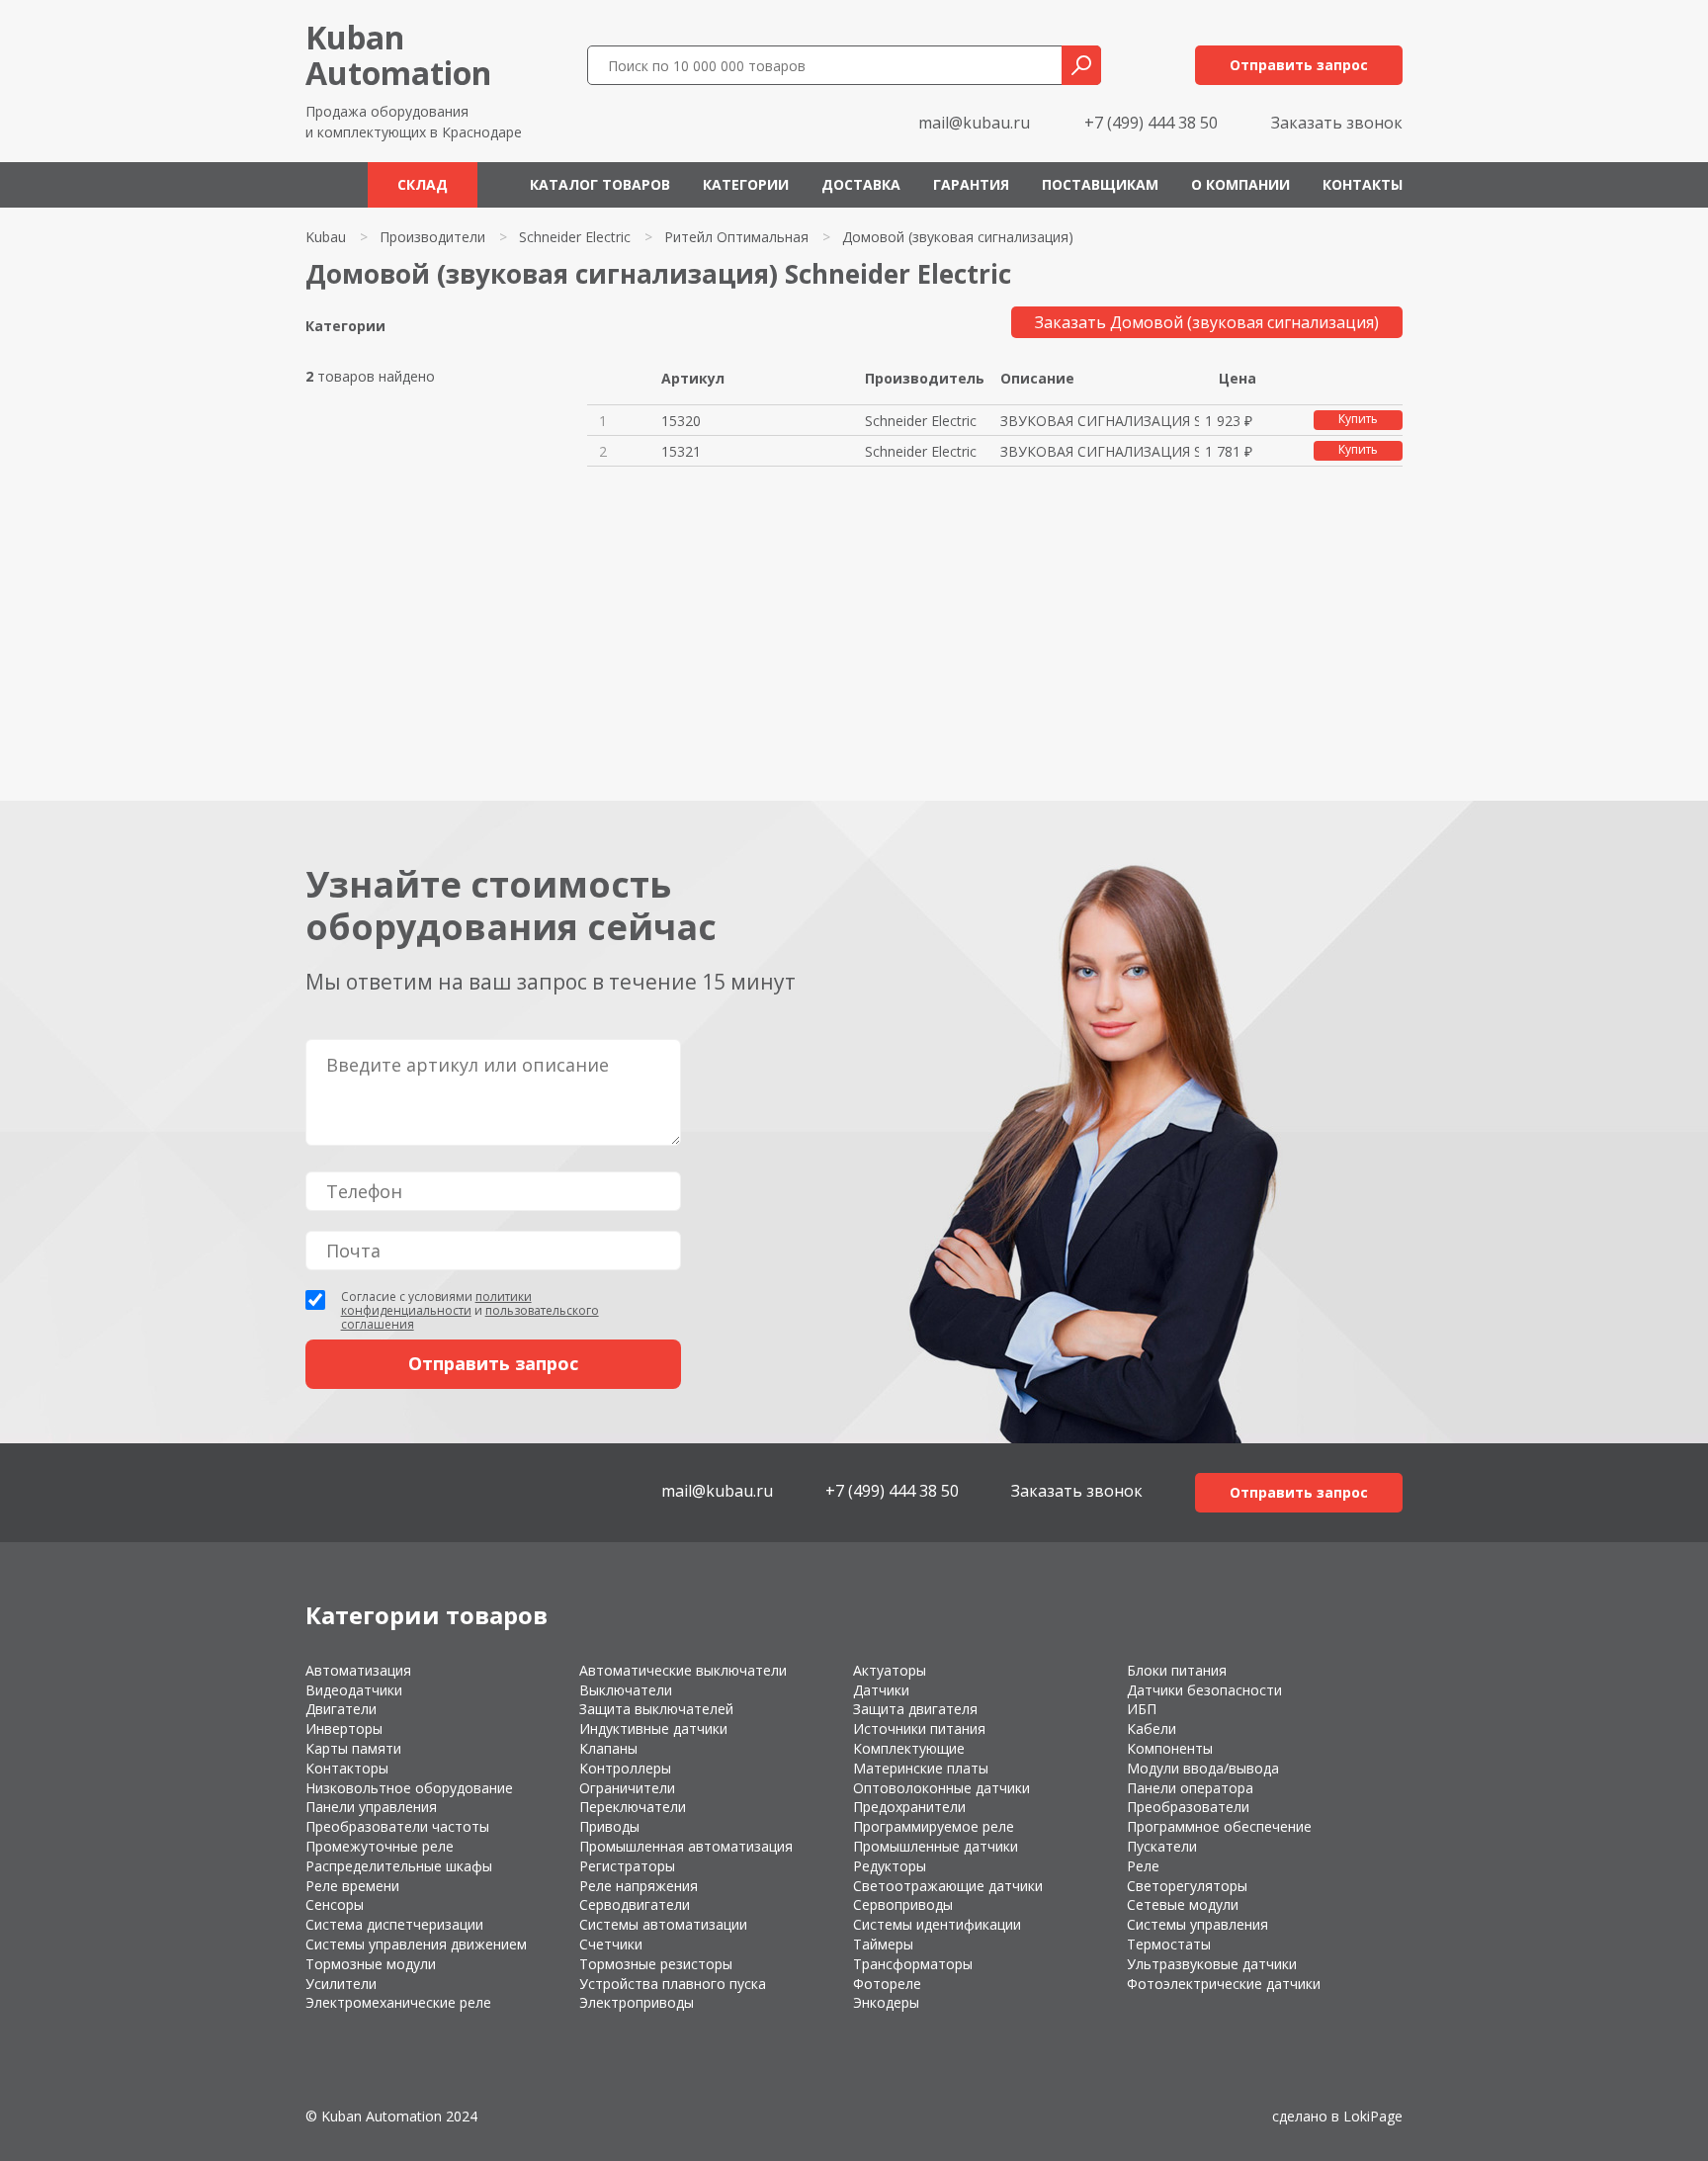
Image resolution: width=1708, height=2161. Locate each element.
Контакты (1363, 184)
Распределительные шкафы (399, 1866)
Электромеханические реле (398, 2002)
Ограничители (627, 1788)
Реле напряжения (639, 1886)
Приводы (609, 1826)
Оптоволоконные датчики (941, 1788)
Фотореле (887, 1984)
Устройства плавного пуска (673, 1984)
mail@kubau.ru (974, 123)
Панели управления (371, 1807)
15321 (681, 451)
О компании (1240, 184)
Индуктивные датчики (653, 1729)
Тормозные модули (371, 1964)
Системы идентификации (937, 1924)
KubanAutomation (398, 55)
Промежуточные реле (380, 1846)
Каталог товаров (600, 184)
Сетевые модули (1183, 1904)
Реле (1143, 1866)
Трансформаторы (913, 1964)
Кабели (1152, 1729)
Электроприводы (637, 2002)
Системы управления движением (416, 1944)
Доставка (861, 184)
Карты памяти (353, 1748)
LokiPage (1373, 2116)
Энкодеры (886, 2002)
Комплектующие (909, 1748)
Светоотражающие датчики (948, 1886)
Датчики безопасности (1204, 1690)
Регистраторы (627, 1866)
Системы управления (1197, 1924)
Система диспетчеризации (394, 1924)
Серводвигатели (635, 1904)
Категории (746, 184)
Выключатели (626, 1690)
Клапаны (608, 1748)
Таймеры (883, 1944)
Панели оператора (1190, 1788)
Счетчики (611, 1944)
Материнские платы (921, 1768)
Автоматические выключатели (683, 1670)
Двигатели (341, 1709)
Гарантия (971, 184)
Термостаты (1169, 1944)
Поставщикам (1100, 184)
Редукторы (890, 1866)
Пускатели (1162, 1846)
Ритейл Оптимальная (736, 237)
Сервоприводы (903, 1904)
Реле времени (352, 1886)
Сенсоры (335, 1904)
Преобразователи (1188, 1807)
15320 (681, 421)
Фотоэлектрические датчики (1224, 1984)
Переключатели (633, 1807)
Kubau (326, 237)
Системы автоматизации (663, 1924)
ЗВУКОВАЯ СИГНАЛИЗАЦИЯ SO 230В (1099, 421)
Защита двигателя (915, 1709)
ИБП (1142, 1709)
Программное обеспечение (1219, 1826)
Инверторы (344, 1729)
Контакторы (347, 1768)
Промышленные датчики (936, 1846)
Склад (423, 184)
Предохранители (909, 1807)
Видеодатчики (354, 1690)
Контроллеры (625, 1768)
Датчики (881, 1690)
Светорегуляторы (1187, 1886)
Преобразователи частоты (397, 1826)
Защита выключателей (656, 1709)
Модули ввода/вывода (1203, 1768)
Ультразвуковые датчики (1212, 1964)
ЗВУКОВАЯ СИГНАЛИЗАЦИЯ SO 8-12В (1099, 451)
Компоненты (1170, 1748)
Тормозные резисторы (656, 1964)
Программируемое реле (934, 1826)
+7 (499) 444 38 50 (1151, 123)
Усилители (341, 1984)
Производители (432, 237)
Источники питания (919, 1729)
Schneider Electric (575, 237)
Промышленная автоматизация (686, 1846)
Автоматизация (358, 1670)
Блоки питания (1177, 1670)
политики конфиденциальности (436, 1303)
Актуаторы (890, 1670)
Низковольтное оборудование (409, 1788)
